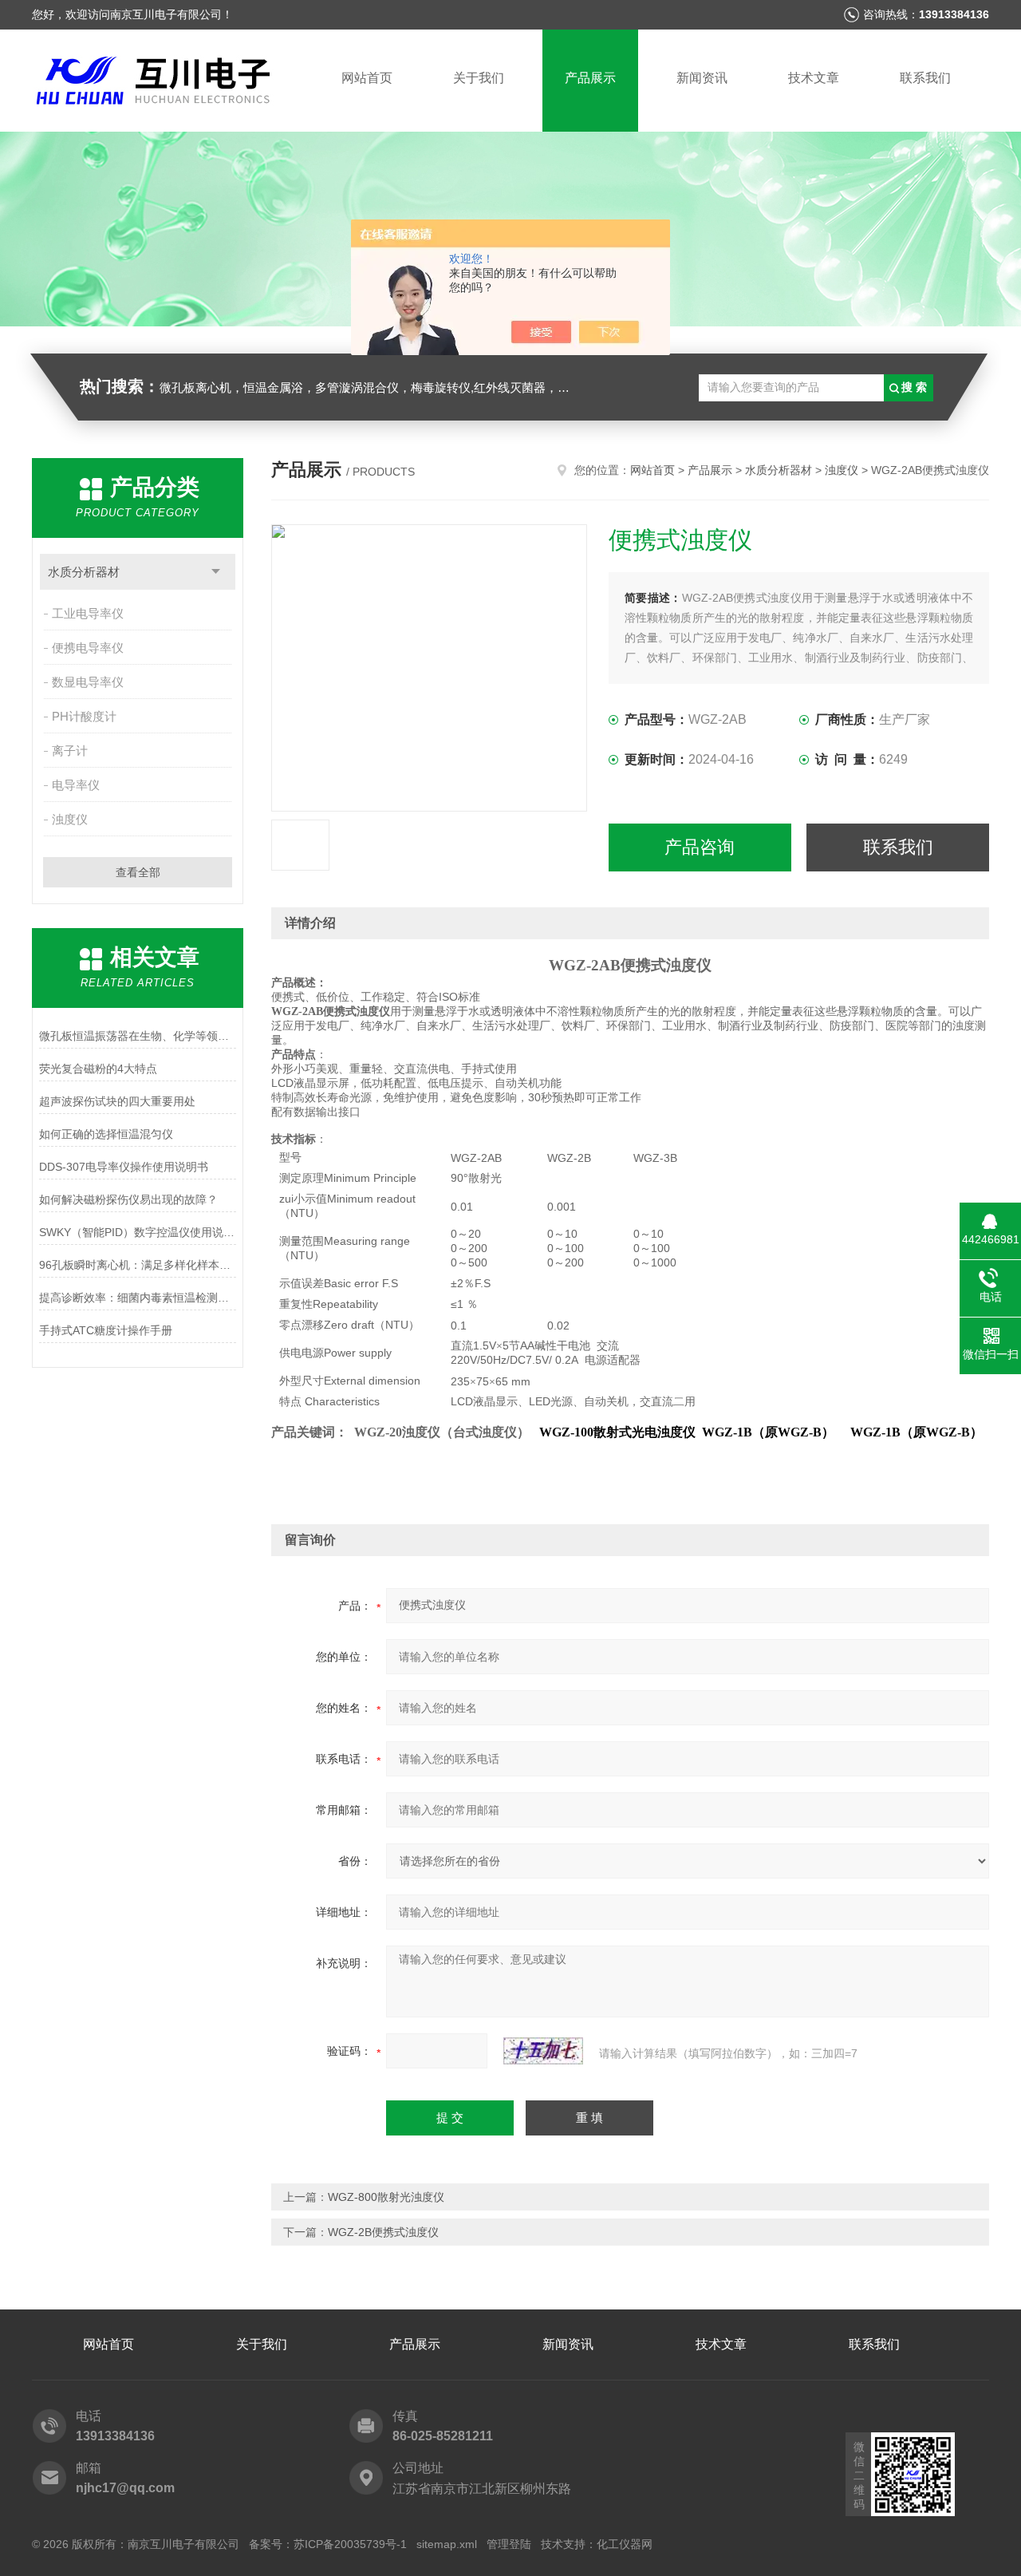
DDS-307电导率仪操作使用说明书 (124, 1167)
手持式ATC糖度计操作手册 (106, 1330)
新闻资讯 (702, 78)
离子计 (70, 751)
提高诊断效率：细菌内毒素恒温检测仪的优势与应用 (138, 1298)
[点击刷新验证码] (543, 2051)
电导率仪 (76, 785)
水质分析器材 (84, 572)
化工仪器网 (625, 2544)
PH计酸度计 (84, 716)
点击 (216, 572)
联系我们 (925, 78)
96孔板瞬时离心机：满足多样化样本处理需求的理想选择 (138, 1265)
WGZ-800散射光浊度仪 (386, 2197)
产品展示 (590, 78)
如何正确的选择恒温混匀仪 (106, 1134)
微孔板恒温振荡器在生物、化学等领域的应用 (138, 1036)
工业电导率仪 (88, 613)
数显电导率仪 (88, 682)
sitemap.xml (447, 2544)
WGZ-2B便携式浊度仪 (383, 2232)
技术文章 (814, 78)
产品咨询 (700, 847)
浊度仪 (70, 819)
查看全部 (138, 872)
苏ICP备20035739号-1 (350, 2544)
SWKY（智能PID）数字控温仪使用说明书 (138, 1232)
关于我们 (479, 78)
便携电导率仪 (88, 648)
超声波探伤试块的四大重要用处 (117, 1101)
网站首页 (367, 78)
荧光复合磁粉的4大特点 (98, 1069)
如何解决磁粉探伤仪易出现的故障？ (128, 1199)
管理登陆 (509, 2544)
